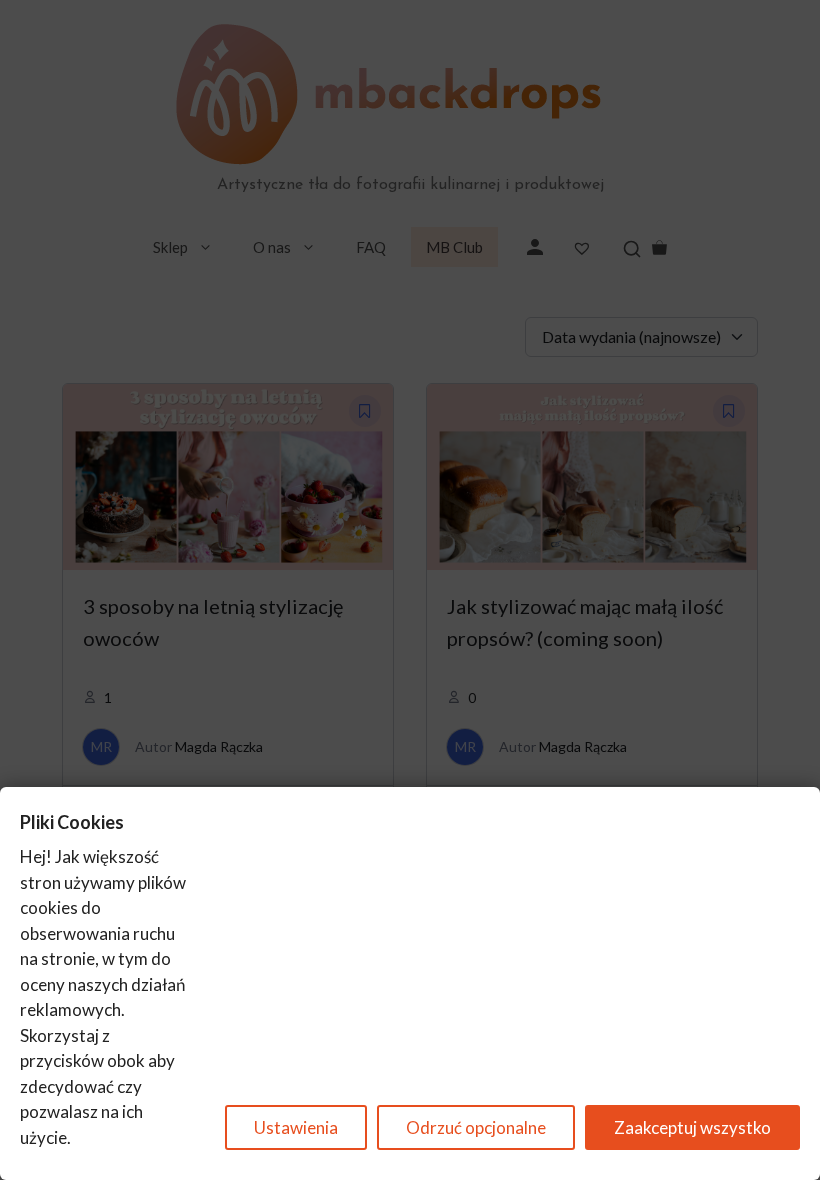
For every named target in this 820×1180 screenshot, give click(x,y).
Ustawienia (296, 1127)
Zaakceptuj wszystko (692, 1127)
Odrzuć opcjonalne (476, 1127)
